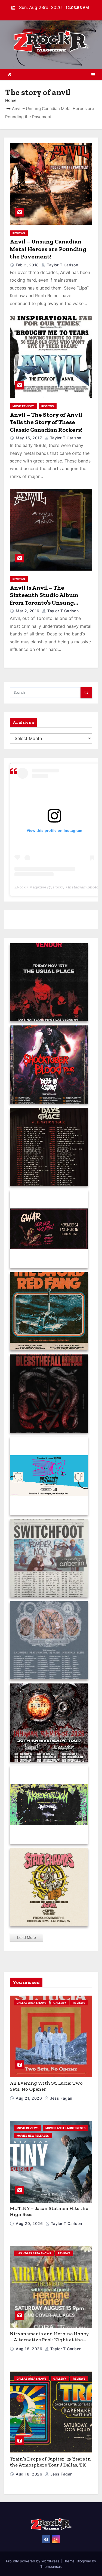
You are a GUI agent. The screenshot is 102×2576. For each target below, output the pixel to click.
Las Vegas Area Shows (34, 2253)
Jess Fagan (61, 2098)
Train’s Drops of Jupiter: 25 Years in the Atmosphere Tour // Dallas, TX (50, 2462)
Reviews (19, 233)
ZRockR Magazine (30, 887)
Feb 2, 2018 (28, 265)
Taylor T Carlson (62, 265)
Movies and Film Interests (66, 2128)
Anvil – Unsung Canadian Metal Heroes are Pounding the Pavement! (48, 249)
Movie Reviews (24, 406)
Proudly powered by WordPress (33, 2561)
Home (11, 100)
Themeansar (51, 2566)
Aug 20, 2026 (30, 2223)
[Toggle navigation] (93, 75)
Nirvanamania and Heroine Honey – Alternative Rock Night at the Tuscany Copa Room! (49, 2340)
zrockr (58, 887)
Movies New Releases (33, 2136)
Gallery (60, 2003)
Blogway (84, 2561)
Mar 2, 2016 (28, 611)
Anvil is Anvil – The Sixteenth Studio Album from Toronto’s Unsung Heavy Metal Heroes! (44, 599)
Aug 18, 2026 (30, 2349)
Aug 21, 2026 (30, 2098)
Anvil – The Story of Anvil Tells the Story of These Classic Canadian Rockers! (46, 422)
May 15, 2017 (30, 438)
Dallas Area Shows (32, 2003)
